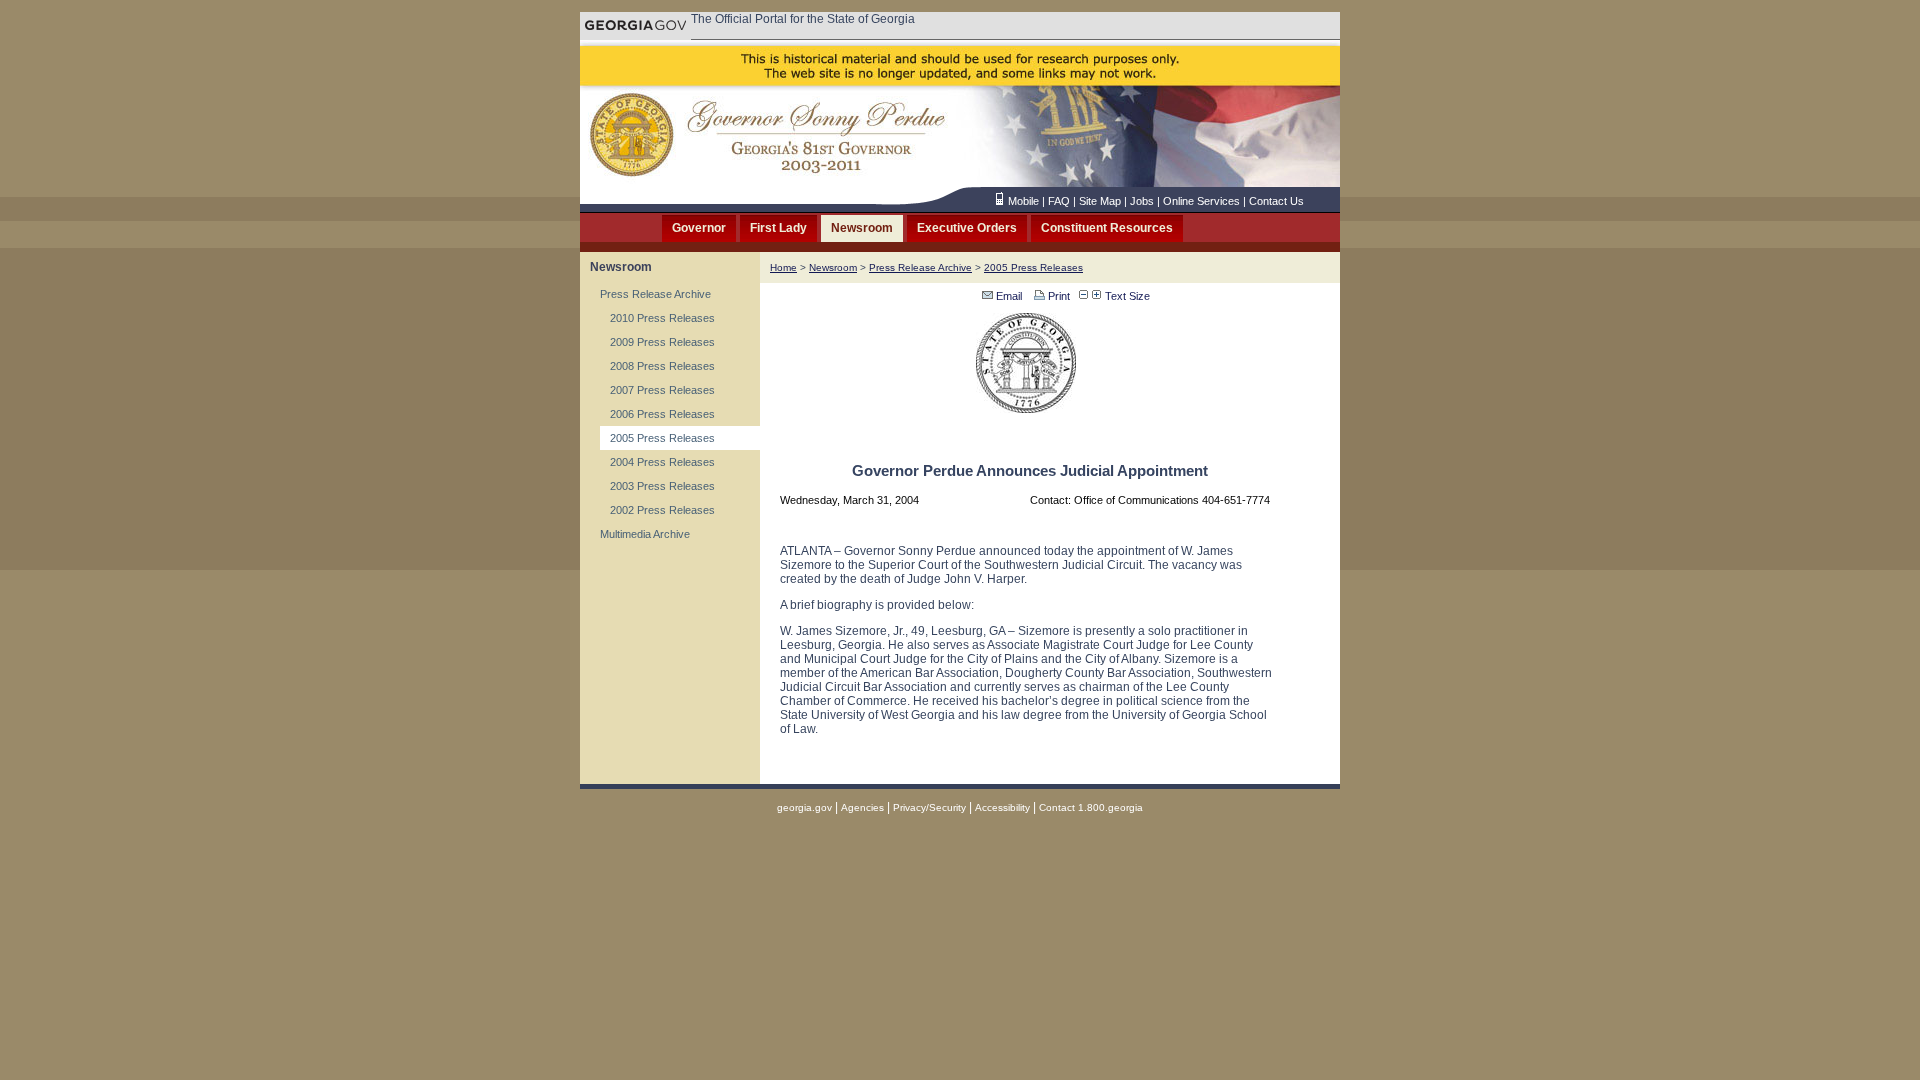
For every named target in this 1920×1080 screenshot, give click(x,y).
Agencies (862, 807)
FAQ (1059, 201)
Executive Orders (967, 228)
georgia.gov (804, 807)
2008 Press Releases (662, 366)
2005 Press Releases (662, 438)
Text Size (1126, 296)
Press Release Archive (655, 294)
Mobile (1023, 201)
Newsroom (862, 228)
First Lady (778, 228)
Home (783, 267)
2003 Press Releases (662, 486)
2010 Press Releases (662, 318)
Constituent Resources (1107, 228)
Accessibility (1002, 807)
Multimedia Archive (645, 534)
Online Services (1201, 201)
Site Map (1100, 201)
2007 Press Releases (662, 390)
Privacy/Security (929, 807)
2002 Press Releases (662, 510)
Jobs (1142, 201)
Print (1057, 296)
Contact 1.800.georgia (1091, 807)
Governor (699, 228)
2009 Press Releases (662, 342)
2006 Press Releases (662, 414)
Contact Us (1276, 201)
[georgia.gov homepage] (635, 34)
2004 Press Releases (662, 462)
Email (1007, 296)
